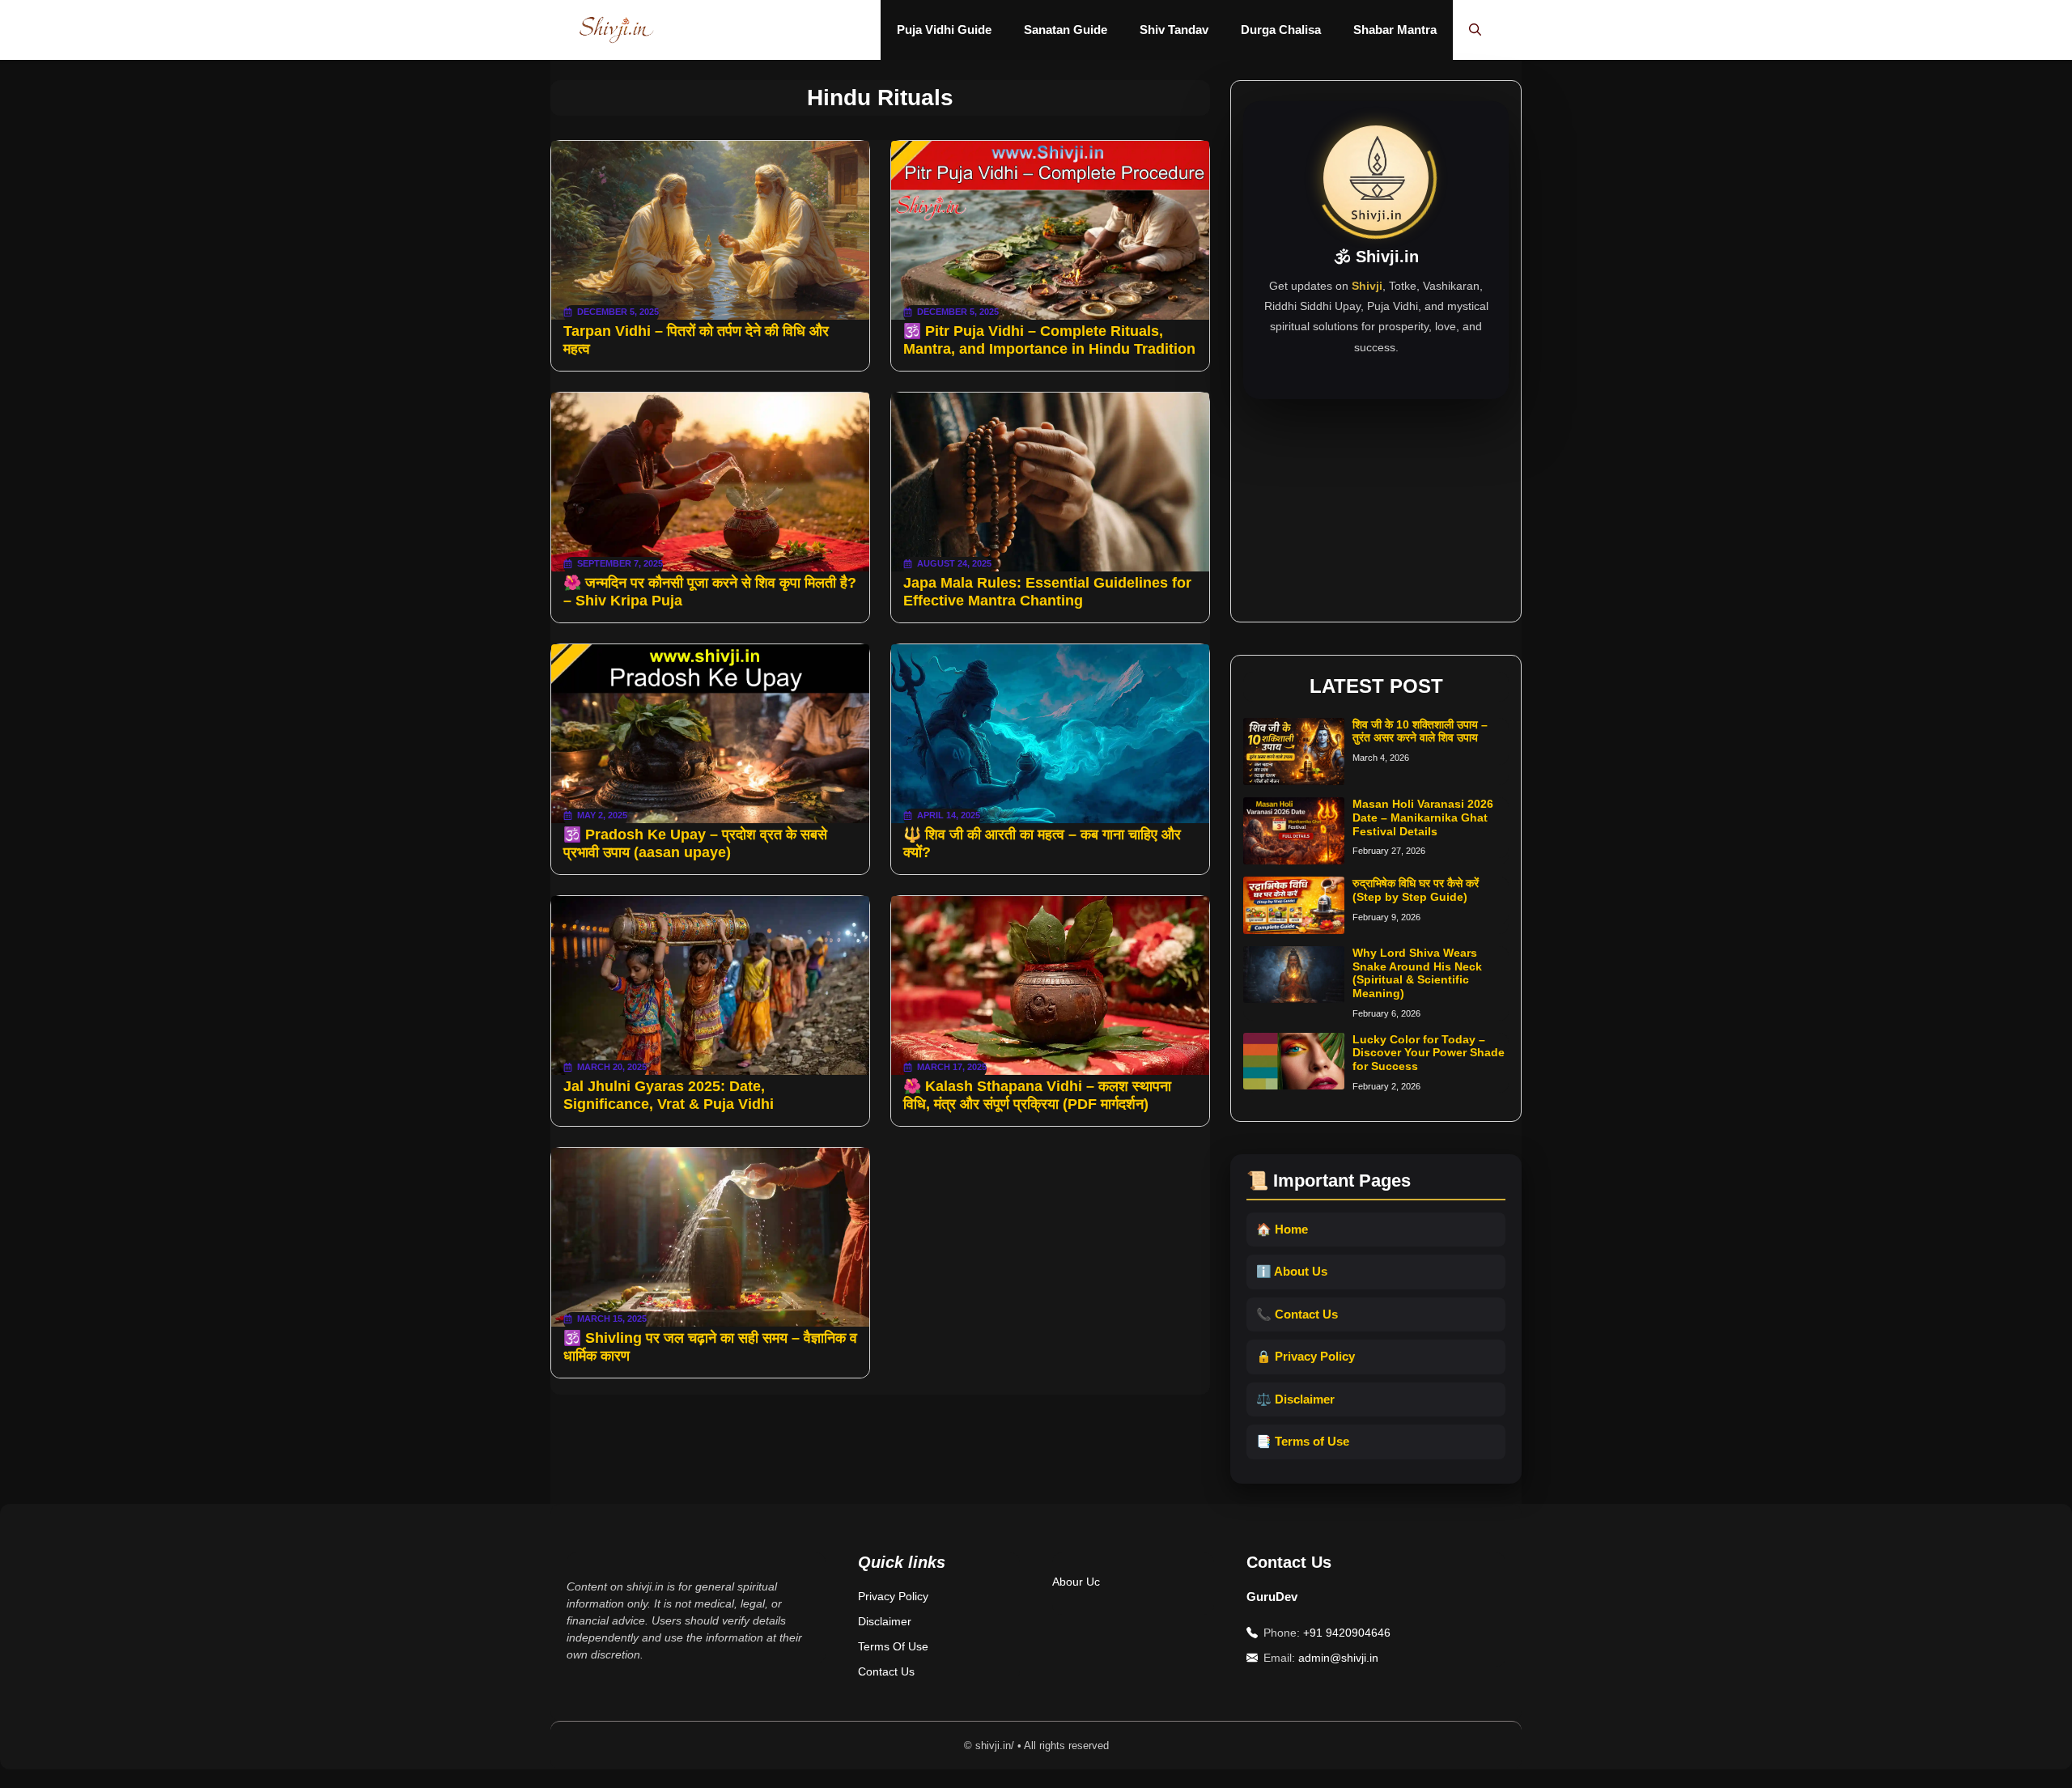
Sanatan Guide (1066, 30)
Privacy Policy (893, 1596)
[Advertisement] (1376, 500)
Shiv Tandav (1174, 30)
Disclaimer (885, 1621)
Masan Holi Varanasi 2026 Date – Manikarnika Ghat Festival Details (1423, 818)
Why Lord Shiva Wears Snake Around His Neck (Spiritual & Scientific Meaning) (1417, 973)
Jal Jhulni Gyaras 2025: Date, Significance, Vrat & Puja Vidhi (669, 1095)
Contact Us (886, 1671)
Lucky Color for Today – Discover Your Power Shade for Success (1429, 1053)
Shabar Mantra (1395, 30)
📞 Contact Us (1297, 1314)
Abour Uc (1076, 1582)
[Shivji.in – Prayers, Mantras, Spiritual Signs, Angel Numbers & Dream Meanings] (616, 30)
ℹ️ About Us (1292, 1271)
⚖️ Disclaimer (1295, 1399)
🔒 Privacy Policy (1306, 1356)
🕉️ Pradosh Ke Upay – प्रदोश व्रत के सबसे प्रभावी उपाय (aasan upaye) (695, 843)
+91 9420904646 (1347, 1633)
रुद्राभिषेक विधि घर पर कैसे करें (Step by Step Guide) (1416, 890)
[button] (1475, 30)
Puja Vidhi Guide (944, 30)
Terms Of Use (893, 1646)
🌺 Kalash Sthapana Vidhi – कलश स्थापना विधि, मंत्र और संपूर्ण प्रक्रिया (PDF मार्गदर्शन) (1037, 1095)
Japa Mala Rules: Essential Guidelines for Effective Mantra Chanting (1047, 592)
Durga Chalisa (1281, 30)
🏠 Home (1282, 1229)
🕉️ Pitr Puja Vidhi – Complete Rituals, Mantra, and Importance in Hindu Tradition (1049, 340)
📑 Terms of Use (1303, 1441)
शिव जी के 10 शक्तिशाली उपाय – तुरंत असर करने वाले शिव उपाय (1420, 731)
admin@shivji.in (1338, 1658)
